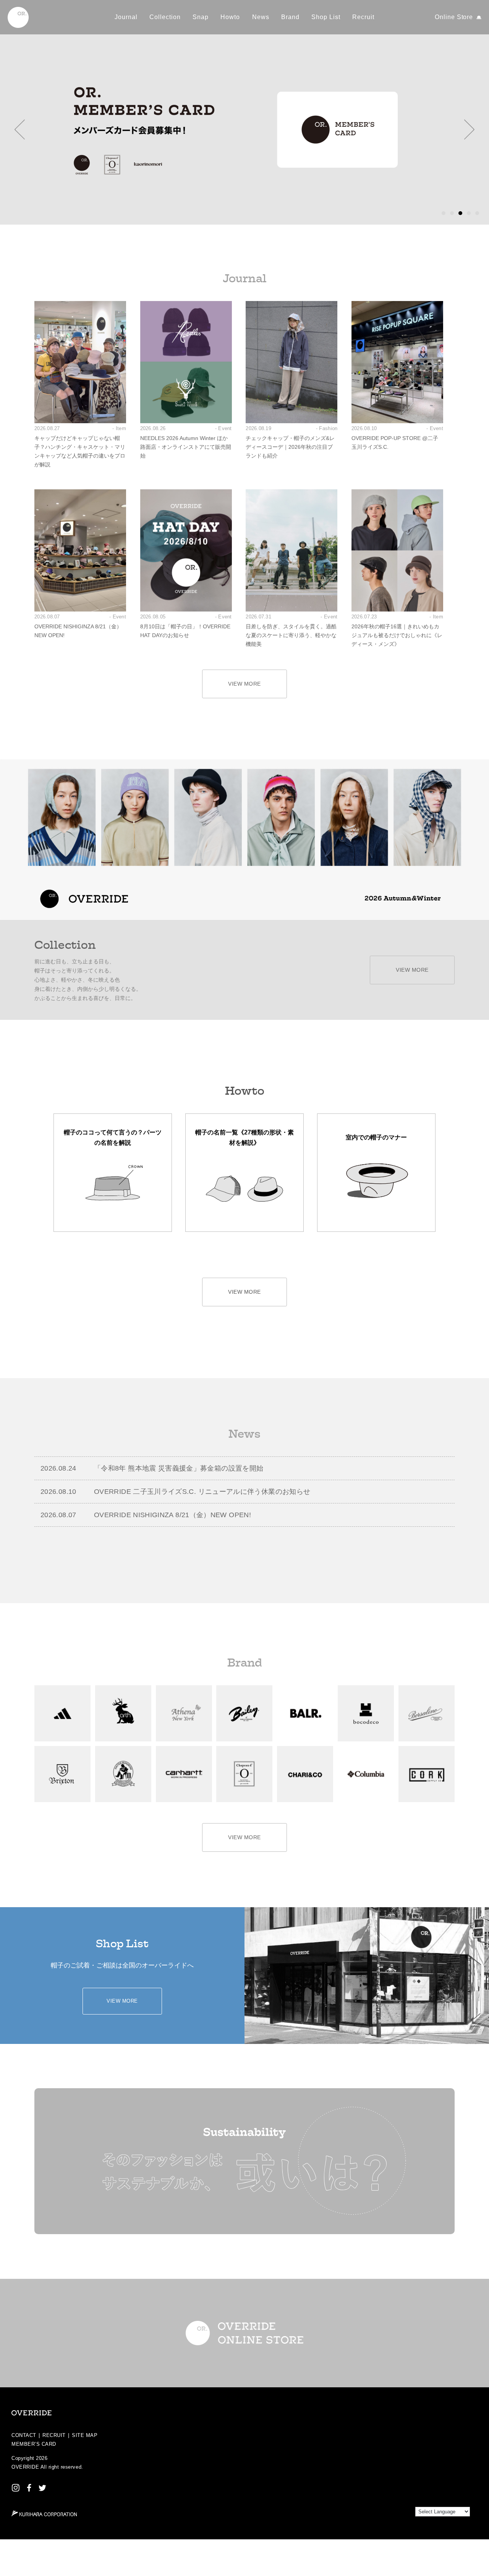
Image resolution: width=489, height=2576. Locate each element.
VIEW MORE (244, 684)
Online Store (454, 17)
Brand (290, 17)
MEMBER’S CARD (34, 2444)
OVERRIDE (25, 2467)
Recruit (363, 17)
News (261, 17)
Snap (201, 17)
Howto (230, 17)
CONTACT (24, 2435)
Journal (126, 17)
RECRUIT (54, 2435)
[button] (20, 129)
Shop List (326, 17)
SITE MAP (85, 2435)
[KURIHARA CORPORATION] (44, 2513)
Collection (165, 17)
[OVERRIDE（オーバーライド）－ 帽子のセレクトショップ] (18, 17)
